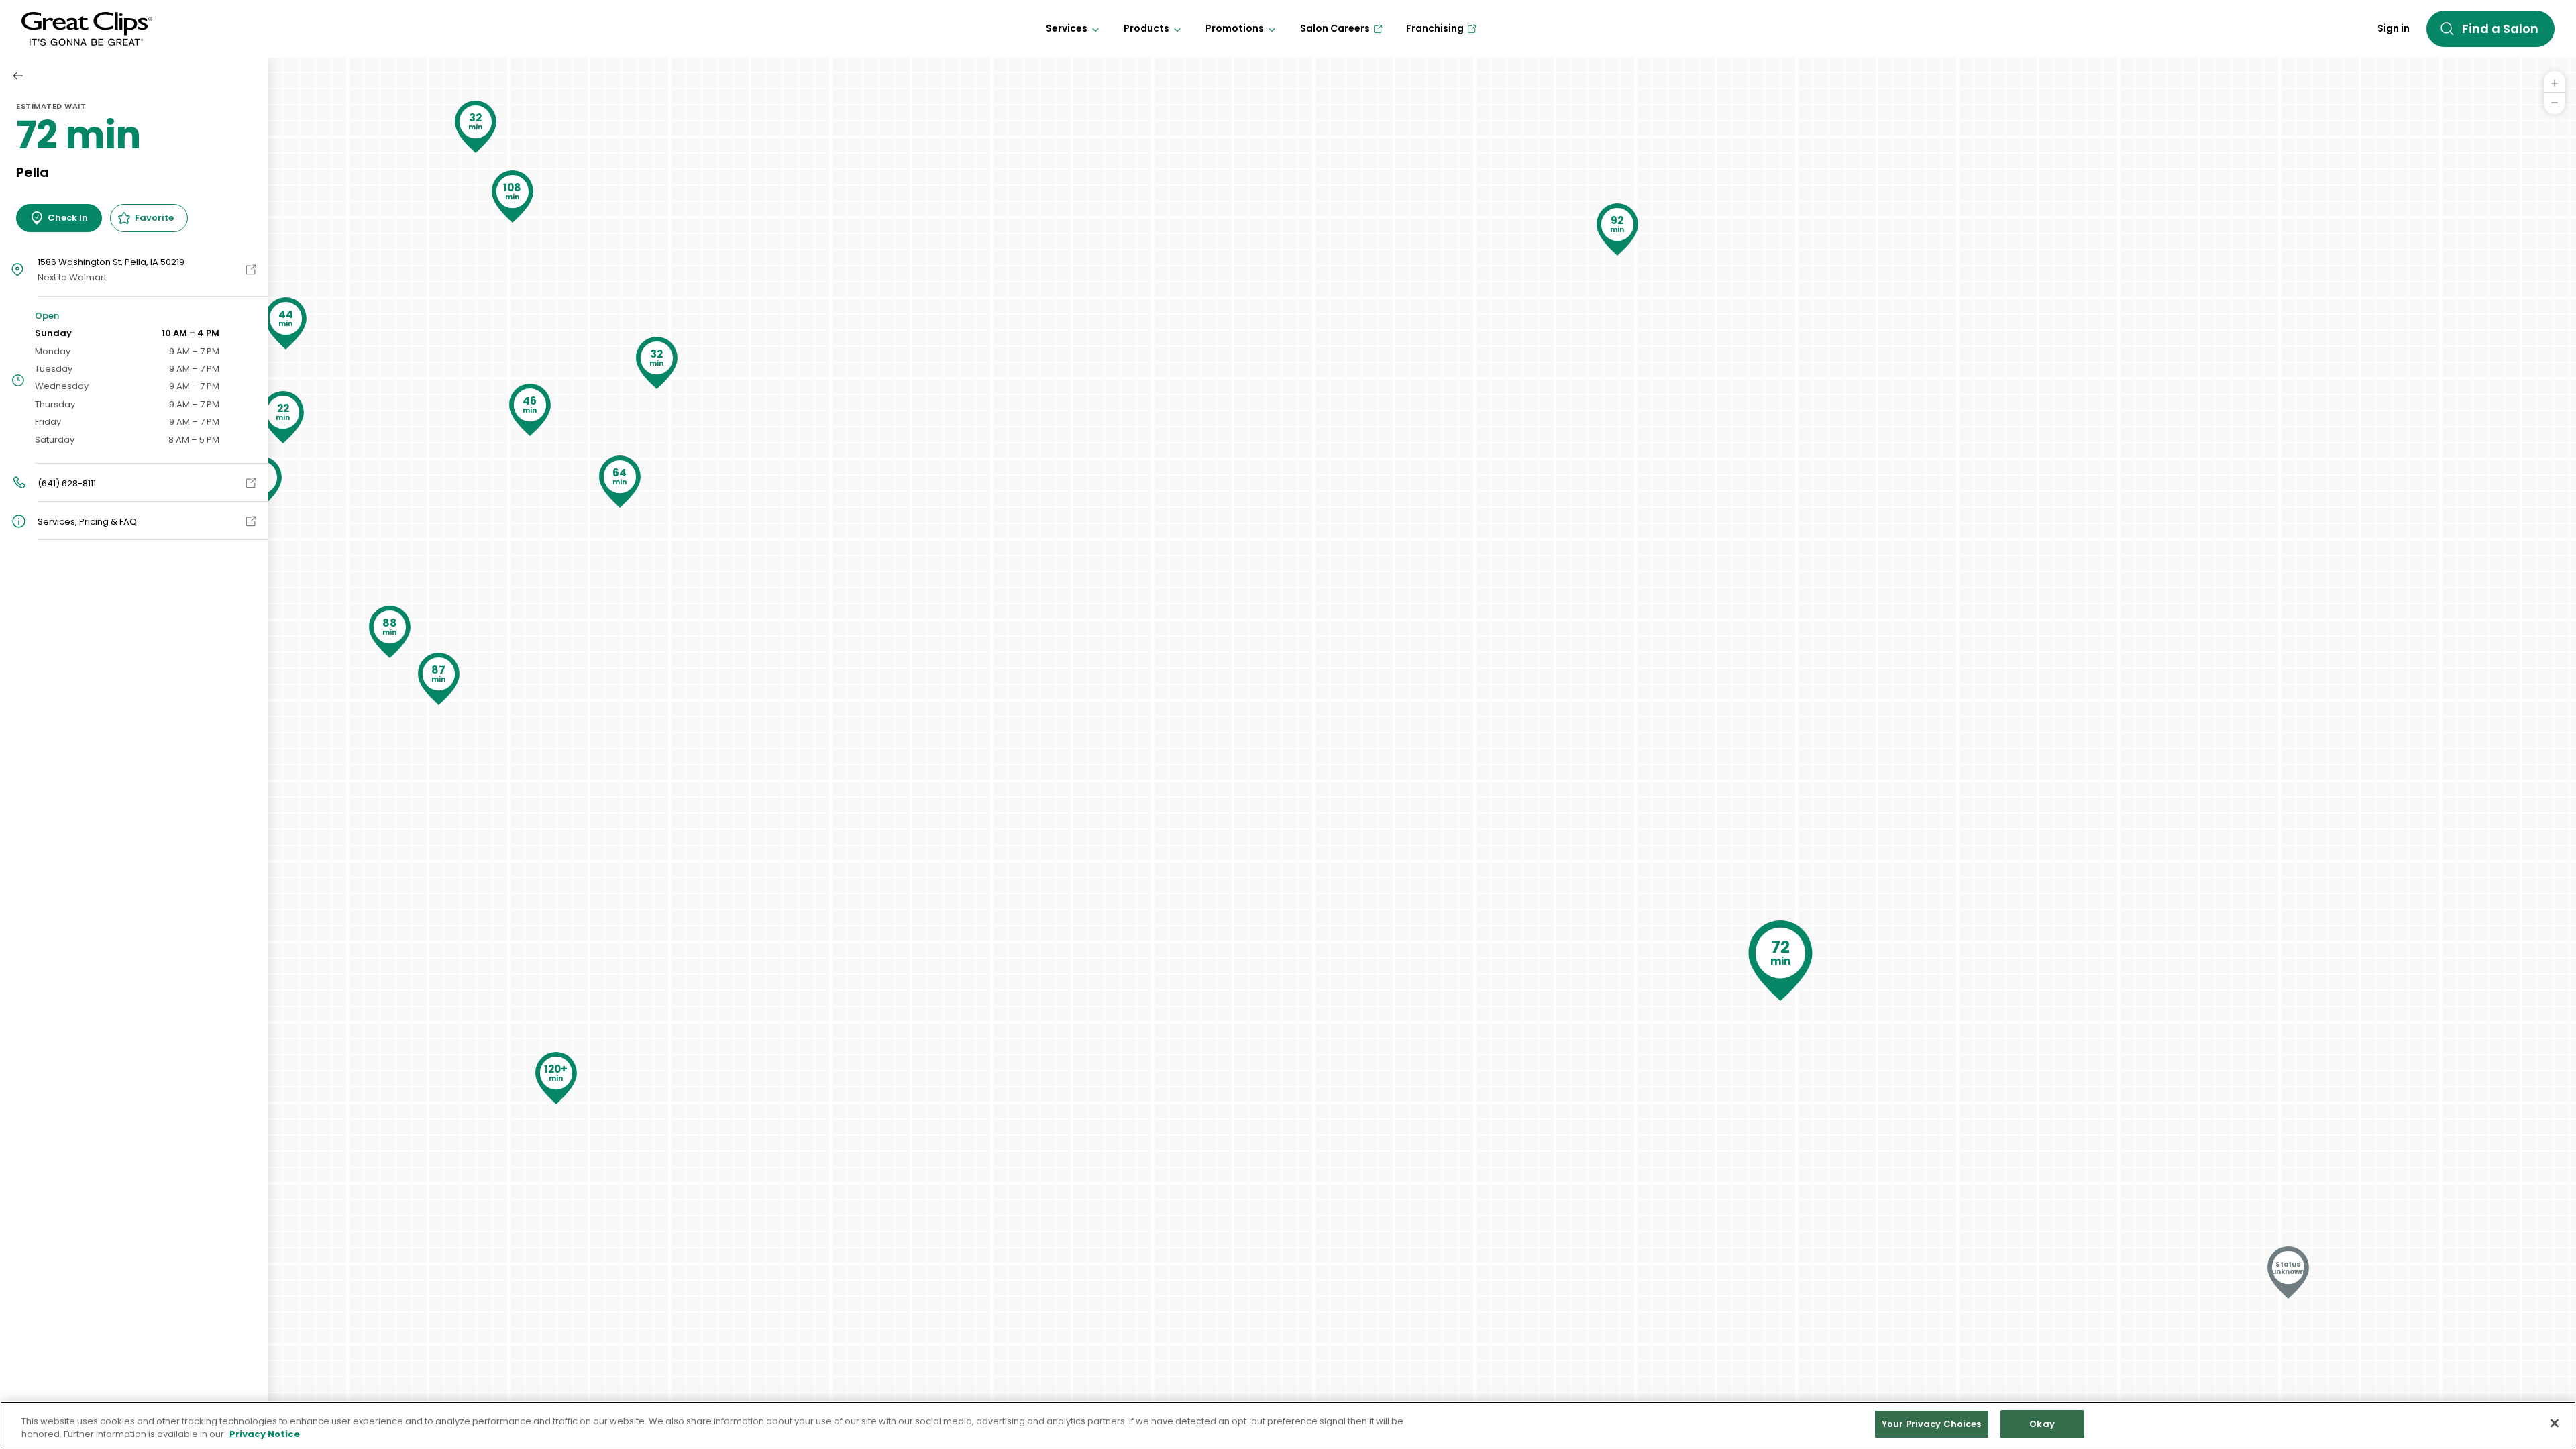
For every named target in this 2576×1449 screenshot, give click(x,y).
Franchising (1435, 28)
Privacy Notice (265, 1435)
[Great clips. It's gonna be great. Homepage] (87, 29)
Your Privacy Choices (1932, 1424)
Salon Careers (1335, 28)
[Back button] (18, 76)
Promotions (1235, 28)
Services (1067, 28)
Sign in (2394, 28)
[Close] (2555, 1423)
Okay (2042, 1424)
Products (1146, 28)
